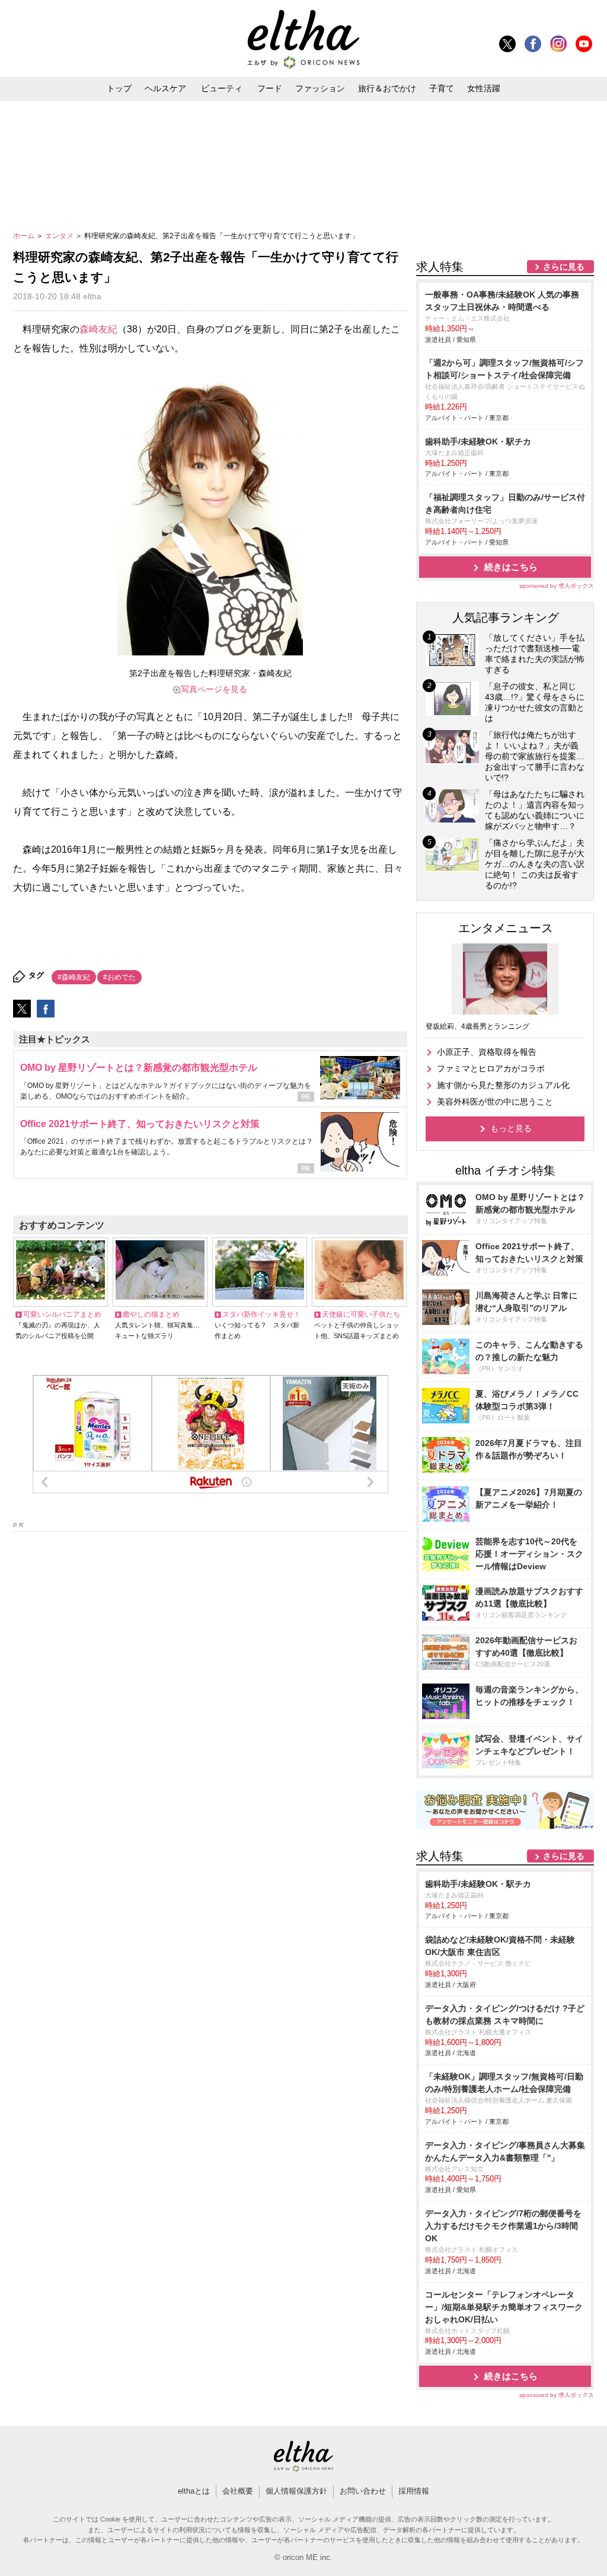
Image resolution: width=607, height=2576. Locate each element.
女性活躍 (484, 88)
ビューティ (222, 88)
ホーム (25, 236)
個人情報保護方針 (296, 2491)
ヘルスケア (165, 88)
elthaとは (194, 2491)
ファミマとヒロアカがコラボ (491, 1068)
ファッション (320, 88)
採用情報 (414, 2491)
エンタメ (60, 236)
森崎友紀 (98, 329)
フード (270, 88)
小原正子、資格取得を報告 (487, 1052)
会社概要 (238, 2491)
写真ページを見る (214, 689)
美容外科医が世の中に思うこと (495, 1102)
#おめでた (119, 977)
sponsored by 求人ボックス (557, 586)
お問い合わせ (363, 2491)
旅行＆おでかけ (387, 88)
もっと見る (511, 1128)
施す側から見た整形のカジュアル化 (503, 1085)
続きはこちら (511, 567)
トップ (119, 88)
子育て (442, 88)
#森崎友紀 (74, 977)
